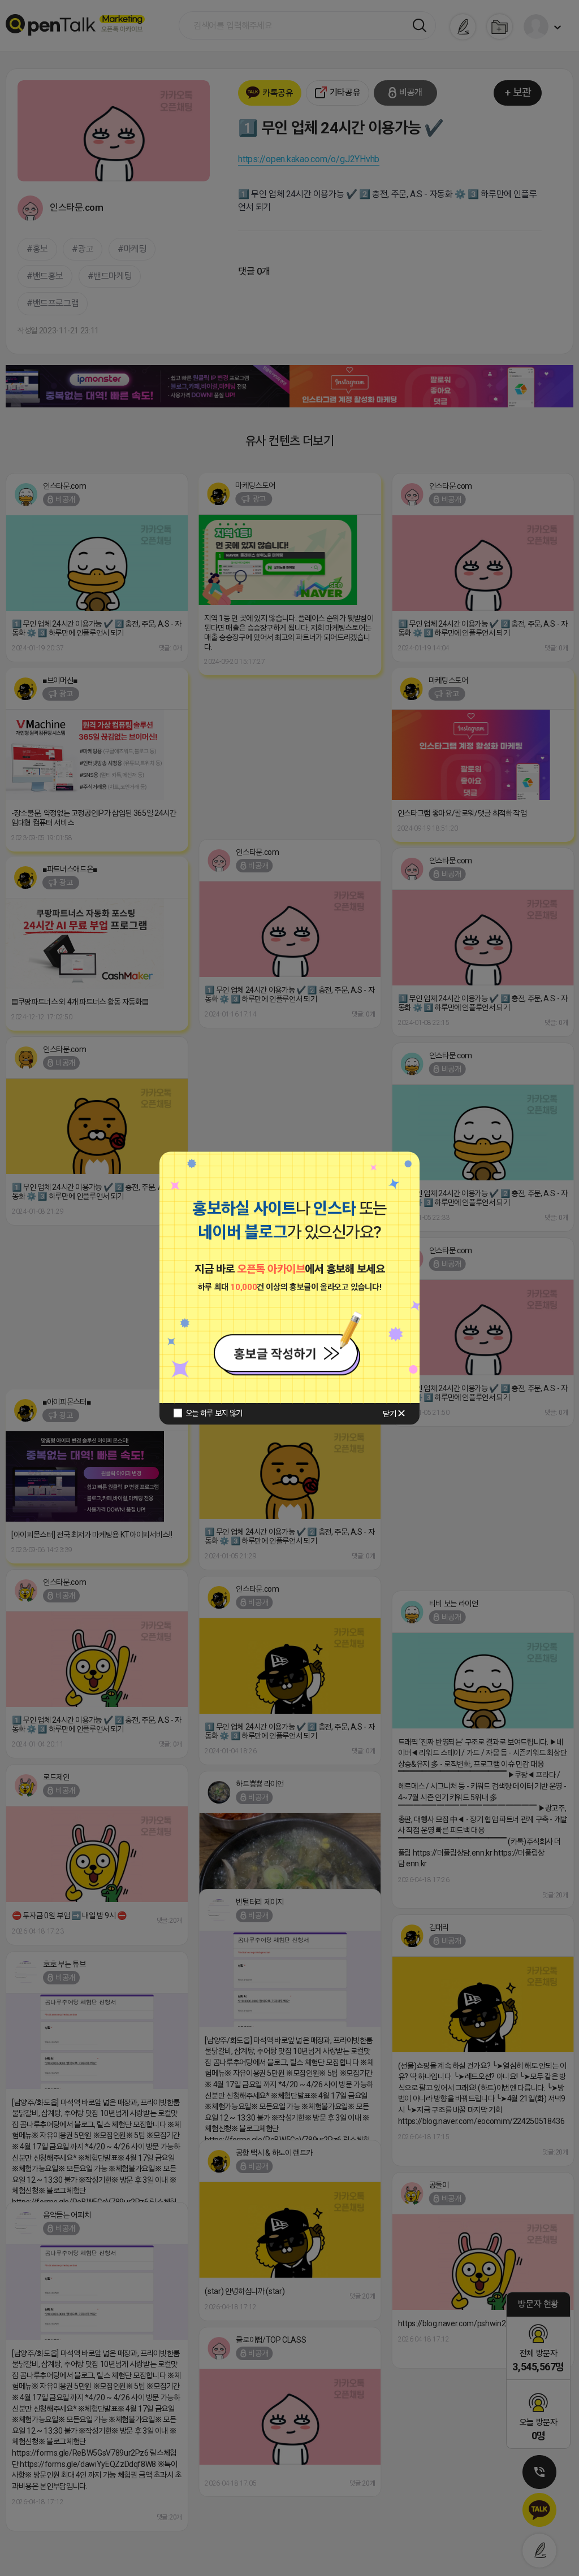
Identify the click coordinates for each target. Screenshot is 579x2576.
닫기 (389, 1414)
